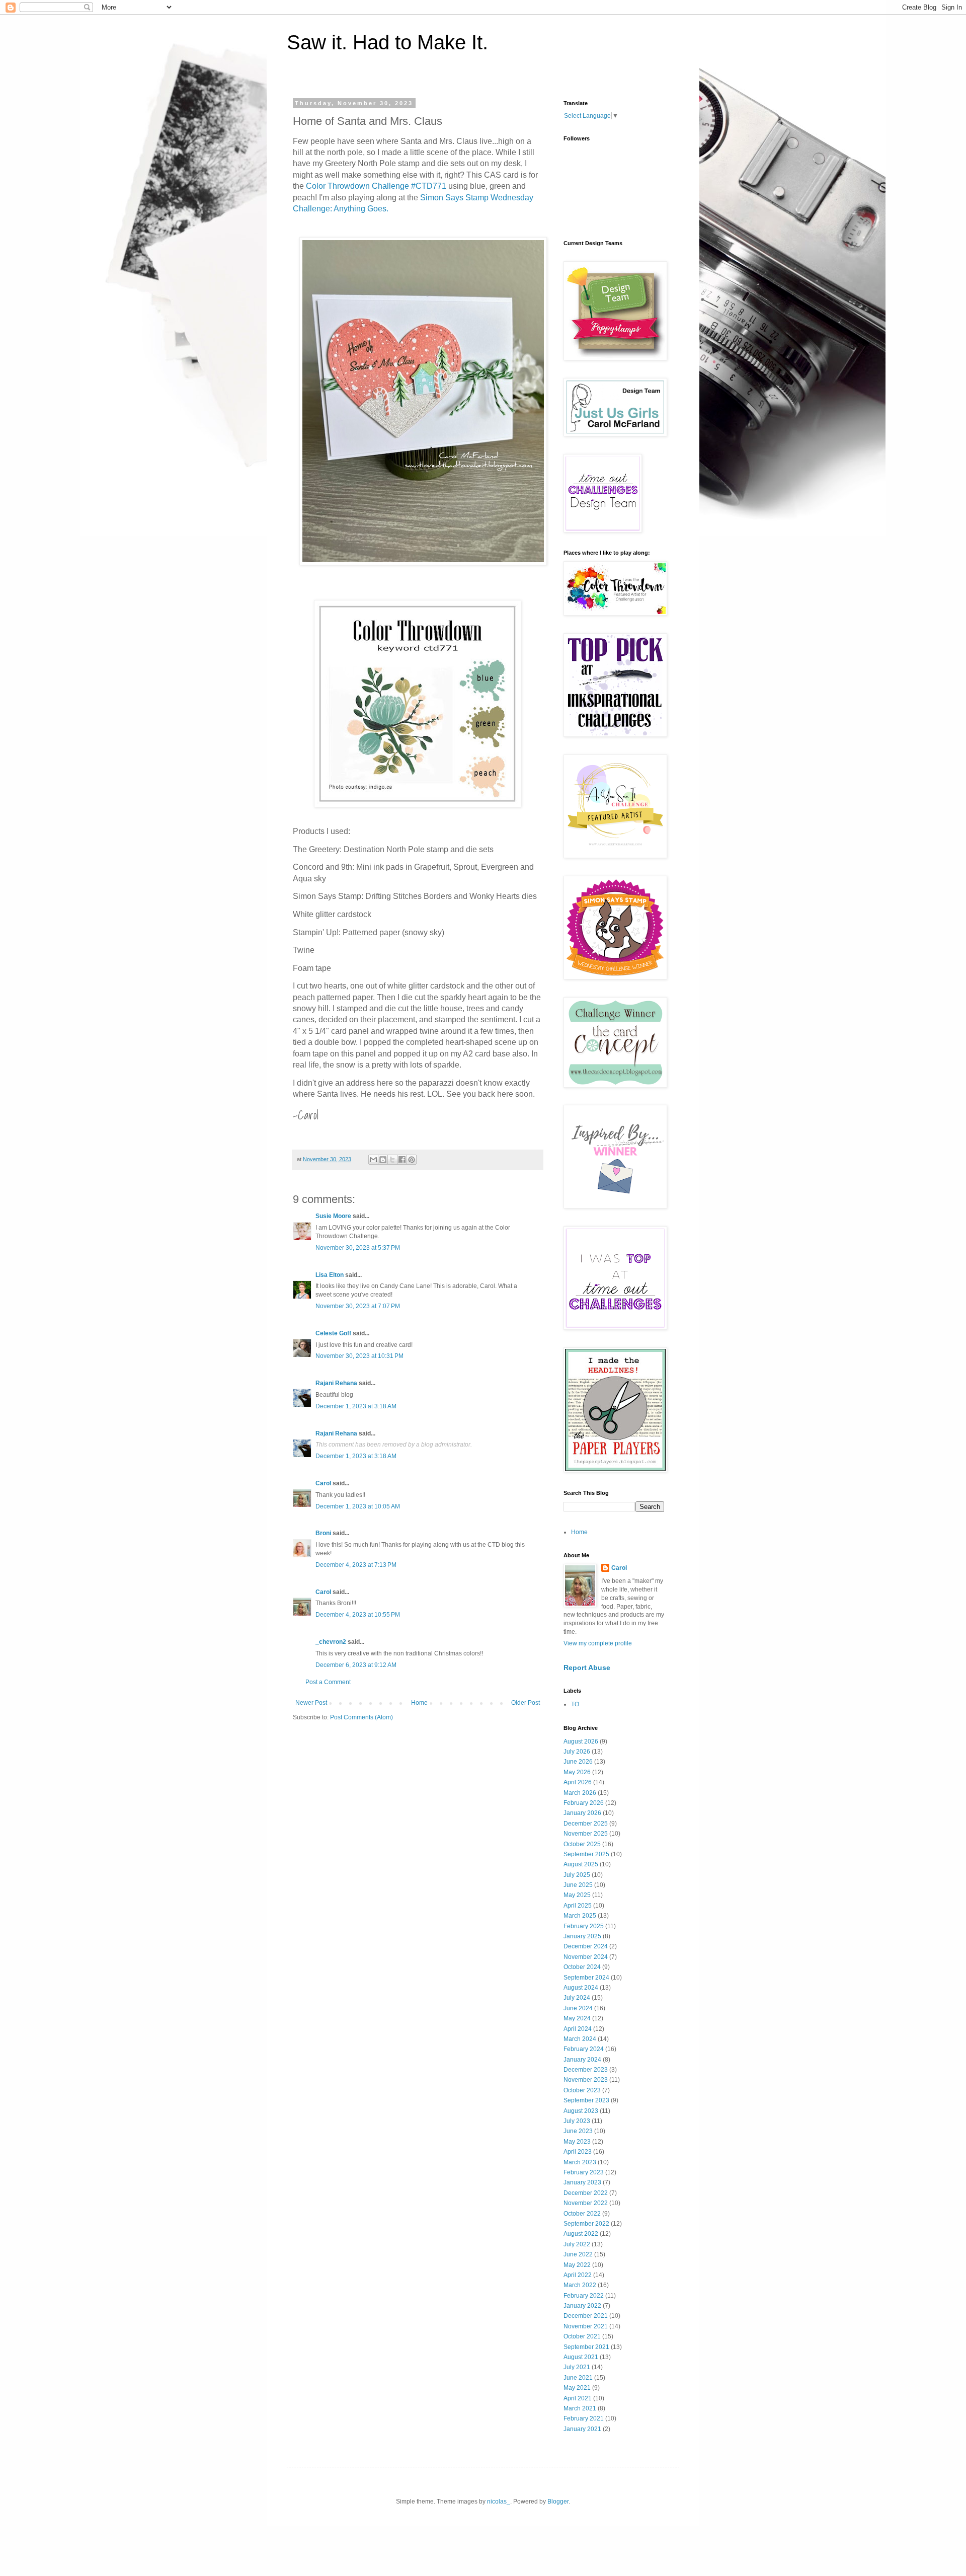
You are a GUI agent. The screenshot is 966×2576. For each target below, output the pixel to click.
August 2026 (581, 1741)
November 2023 (586, 2080)
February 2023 (584, 2172)
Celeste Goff (333, 1333)
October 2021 (582, 2336)
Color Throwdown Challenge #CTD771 (376, 186)
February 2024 (584, 2049)
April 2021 (578, 2398)
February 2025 (584, 1926)
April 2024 (578, 2029)
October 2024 (582, 1967)
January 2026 (582, 1813)
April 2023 (578, 2152)
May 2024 (577, 2018)
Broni (323, 1533)
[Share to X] (392, 1160)
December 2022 (586, 2193)
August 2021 (581, 2357)
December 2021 (586, 2316)
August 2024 (581, 1988)
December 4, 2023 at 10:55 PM (358, 1615)
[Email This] (373, 1160)
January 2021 (582, 2429)
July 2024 (577, 1998)
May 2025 (577, 1895)
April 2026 (578, 1782)
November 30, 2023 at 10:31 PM (359, 1356)
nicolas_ (499, 2502)
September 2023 (586, 2100)
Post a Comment (328, 1682)
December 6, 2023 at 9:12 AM (356, 1665)
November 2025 (586, 1834)
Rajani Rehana (336, 1383)
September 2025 (586, 1854)
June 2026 (578, 1762)
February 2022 (584, 2296)
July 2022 (577, 2244)
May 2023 (577, 2142)
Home (419, 1703)
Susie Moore (333, 1216)
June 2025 (578, 1885)
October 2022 (582, 2214)
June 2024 (578, 2008)
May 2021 (577, 2388)
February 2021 (584, 2418)
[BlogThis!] (383, 1160)
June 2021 (578, 2378)
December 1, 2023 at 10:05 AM (358, 1506)
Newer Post (311, 1703)
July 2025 (577, 1875)
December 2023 (586, 2070)
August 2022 (581, 2234)
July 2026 (577, 1752)
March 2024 (580, 2039)
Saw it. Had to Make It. (387, 42)
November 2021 (586, 2326)
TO (575, 1704)
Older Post (526, 1703)
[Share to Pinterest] (412, 1160)
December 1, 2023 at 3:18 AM (356, 1406)
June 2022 (578, 2254)
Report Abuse (587, 1668)
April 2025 (578, 1906)
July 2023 (577, 2121)
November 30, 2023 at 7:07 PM (358, 1306)
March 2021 (580, 2408)
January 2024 (582, 2060)
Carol (323, 1483)
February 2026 (584, 1803)
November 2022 (586, 2203)
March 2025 (580, 1916)
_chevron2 (331, 1642)
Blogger (558, 2502)
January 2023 (582, 2182)
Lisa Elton (330, 1275)
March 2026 (580, 1793)
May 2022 (577, 2265)
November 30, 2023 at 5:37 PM (358, 1248)
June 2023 (578, 2131)
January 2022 (582, 2306)
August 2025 (581, 1864)
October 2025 (582, 1844)
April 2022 (578, 2275)
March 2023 (580, 2162)
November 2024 (586, 1957)
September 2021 (586, 2347)
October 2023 (582, 2090)
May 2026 (577, 1772)
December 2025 (586, 1824)
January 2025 (582, 1936)
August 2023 (581, 2111)
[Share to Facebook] (402, 1160)
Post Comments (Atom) (361, 1717)
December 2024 (586, 1946)
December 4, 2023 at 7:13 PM (356, 1565)
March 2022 (580, 2285)
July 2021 (577, 2367)
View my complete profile (598, 1643)
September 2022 (586, 2224)
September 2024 (586, 1978)
